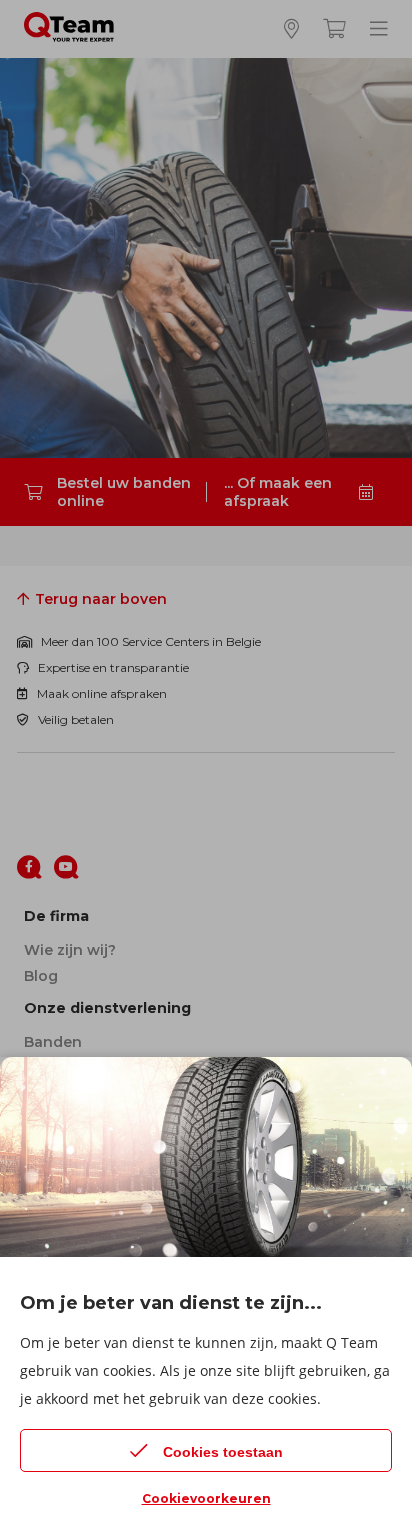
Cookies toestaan (223, 1452)
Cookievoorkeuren (206, 1498)
